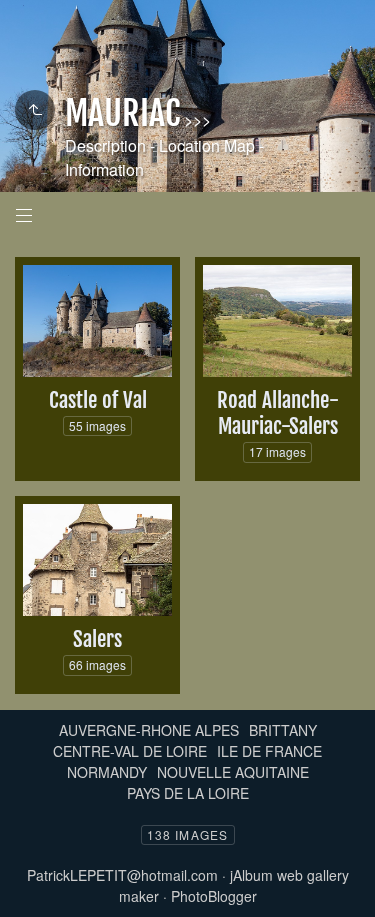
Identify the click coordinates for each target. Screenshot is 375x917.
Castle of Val (98, 400)
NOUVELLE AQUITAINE (233, 772)
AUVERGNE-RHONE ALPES (149, 730)
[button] (31, 886)
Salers (97, 639)
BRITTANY (283, 730)
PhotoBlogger (214, 896)
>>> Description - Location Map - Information (164, 145)
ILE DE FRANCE (269, 751)
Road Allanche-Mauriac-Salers (278, 413)
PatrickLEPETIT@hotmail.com (122, 875)
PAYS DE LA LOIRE (188, 793)
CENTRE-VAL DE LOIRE (130, 751)
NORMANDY (107, 772)
